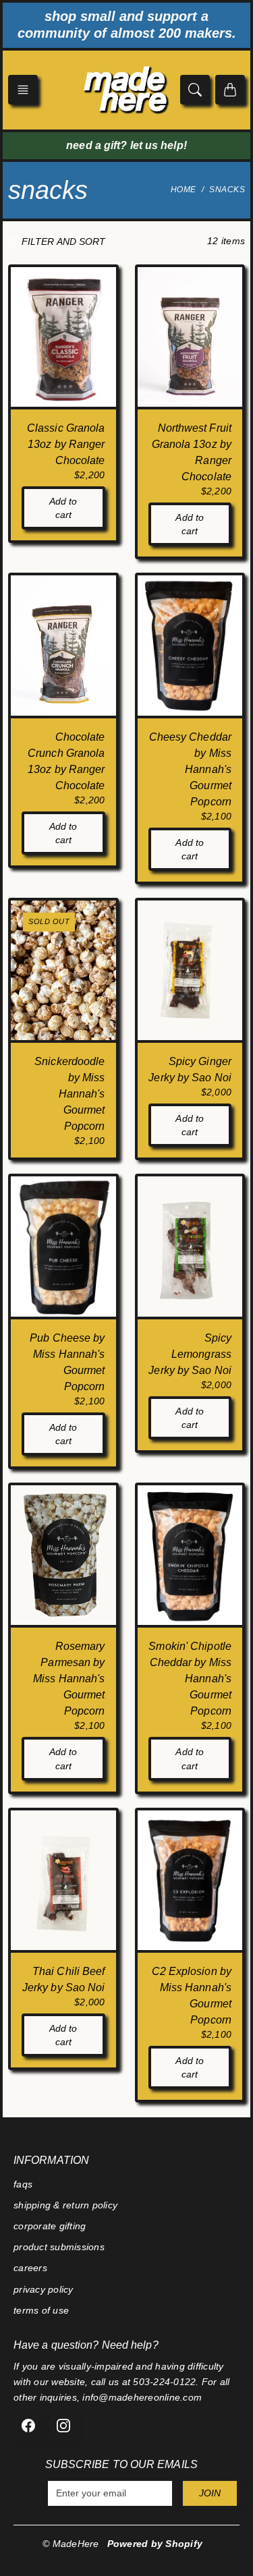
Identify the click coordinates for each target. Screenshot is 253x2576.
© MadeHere (71, 2544)
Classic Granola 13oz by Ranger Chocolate (66, 444)
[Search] (195, 90)
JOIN (210, 2493)
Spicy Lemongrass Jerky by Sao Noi (190, 1354)
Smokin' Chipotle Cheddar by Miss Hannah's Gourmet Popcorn (190, 1679)
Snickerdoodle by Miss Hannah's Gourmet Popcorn (69, 1094)
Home (184, 190)
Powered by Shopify (155, 2544)
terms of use (41, 2310)
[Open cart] (230, 90)
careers (30, 2268)
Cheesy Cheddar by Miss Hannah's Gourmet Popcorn (190, 769)
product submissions (59, 2247)
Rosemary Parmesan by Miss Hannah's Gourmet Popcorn (69, 1679)
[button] (23, 90)
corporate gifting (50, 2226)
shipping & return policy (65, 2205)
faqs (23, 2184)
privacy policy (44, 2289)
